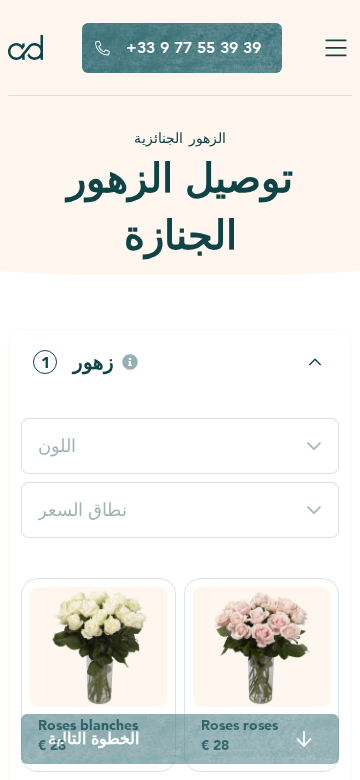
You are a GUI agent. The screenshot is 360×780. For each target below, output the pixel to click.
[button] (180, 362)
